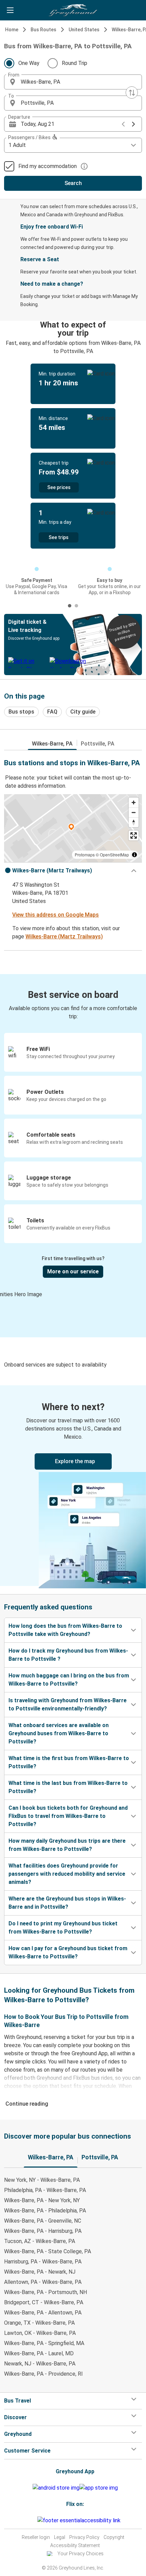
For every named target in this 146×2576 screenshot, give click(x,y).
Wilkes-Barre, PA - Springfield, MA (44, 2343)
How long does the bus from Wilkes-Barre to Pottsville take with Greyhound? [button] (65, 1630)
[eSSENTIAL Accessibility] (80, 2520)
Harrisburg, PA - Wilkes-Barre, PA (43, 2262)
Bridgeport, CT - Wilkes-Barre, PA (44, 2302)
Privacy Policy (84, 2537)
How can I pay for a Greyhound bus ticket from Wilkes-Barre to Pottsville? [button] (68, 1952)
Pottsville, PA (98, 744)
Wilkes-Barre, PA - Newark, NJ (40, 2272)
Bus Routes (43, 30)
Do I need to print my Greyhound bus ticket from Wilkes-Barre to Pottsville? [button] (63, 1928)
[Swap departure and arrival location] (132, 93)
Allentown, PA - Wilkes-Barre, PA (43, 2282)
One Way (29, 63)
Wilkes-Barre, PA (52, 744)
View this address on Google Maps (56, 915)
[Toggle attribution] (134, 855)
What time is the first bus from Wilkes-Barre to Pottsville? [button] (69, 1762)
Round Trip (75, 63)
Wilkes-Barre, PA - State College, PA (48, 2251)
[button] (73, 82)
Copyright (114, 2537)
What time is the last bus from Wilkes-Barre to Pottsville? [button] (68, 1787)
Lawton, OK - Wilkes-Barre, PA (40, 2333)
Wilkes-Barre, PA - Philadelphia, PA (45, 2211)
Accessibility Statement (75, 2545)
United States (84, 30)
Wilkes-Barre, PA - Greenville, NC (43, 2221)
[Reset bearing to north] (134, 822)
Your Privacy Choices (80, 2554)
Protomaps (85, 855)
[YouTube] (32, 2520)
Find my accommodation (48, 166)
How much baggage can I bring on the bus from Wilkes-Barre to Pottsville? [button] (69, 1680)
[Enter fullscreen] (134, 835)
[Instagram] (30, 2520)
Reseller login (36, 2537)
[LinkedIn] (34, 2520)
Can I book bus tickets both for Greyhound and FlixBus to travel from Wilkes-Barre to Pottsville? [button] (68, 1816)
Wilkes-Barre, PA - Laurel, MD (39, 2353)
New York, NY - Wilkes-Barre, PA (42, 2180)
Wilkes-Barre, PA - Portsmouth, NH (45, 2292)
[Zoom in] (134, 802)
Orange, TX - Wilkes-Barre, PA (39, 2323)
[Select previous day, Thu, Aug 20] (123, 124)
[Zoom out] (134, 812)
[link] (73, 1486)
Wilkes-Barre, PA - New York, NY (42, 2200)
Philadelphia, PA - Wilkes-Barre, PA (45, 2190)
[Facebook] (28, 2520)
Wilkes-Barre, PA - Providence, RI (43, 2374)
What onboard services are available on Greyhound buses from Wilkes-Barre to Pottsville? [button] (59, 1733)
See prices (59, 487)
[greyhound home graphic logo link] (73, 10)
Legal (60, 2537)
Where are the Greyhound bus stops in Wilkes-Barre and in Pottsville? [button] (67, 1903)
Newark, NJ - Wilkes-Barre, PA (40, 2364)
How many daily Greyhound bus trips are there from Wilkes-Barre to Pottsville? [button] (67, 1845)
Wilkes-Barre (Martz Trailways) (64, 936)
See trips (59, 537)
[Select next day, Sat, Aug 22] (133, 124)
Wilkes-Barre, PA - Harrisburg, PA (43, 2231)
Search (73, 183)
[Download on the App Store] (99, 2488)
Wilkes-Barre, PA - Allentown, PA (43, 2313)
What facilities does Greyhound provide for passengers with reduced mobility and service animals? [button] (67, 1874)
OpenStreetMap (114, 855)
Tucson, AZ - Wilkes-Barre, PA (40, 2241)
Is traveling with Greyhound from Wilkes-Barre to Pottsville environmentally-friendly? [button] (68, 1704)
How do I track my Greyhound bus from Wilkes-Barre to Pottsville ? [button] (68, 1655)
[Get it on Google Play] (56, 2488)
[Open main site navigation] (10, 10)
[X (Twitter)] (36, 2520)
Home (12, 30)
